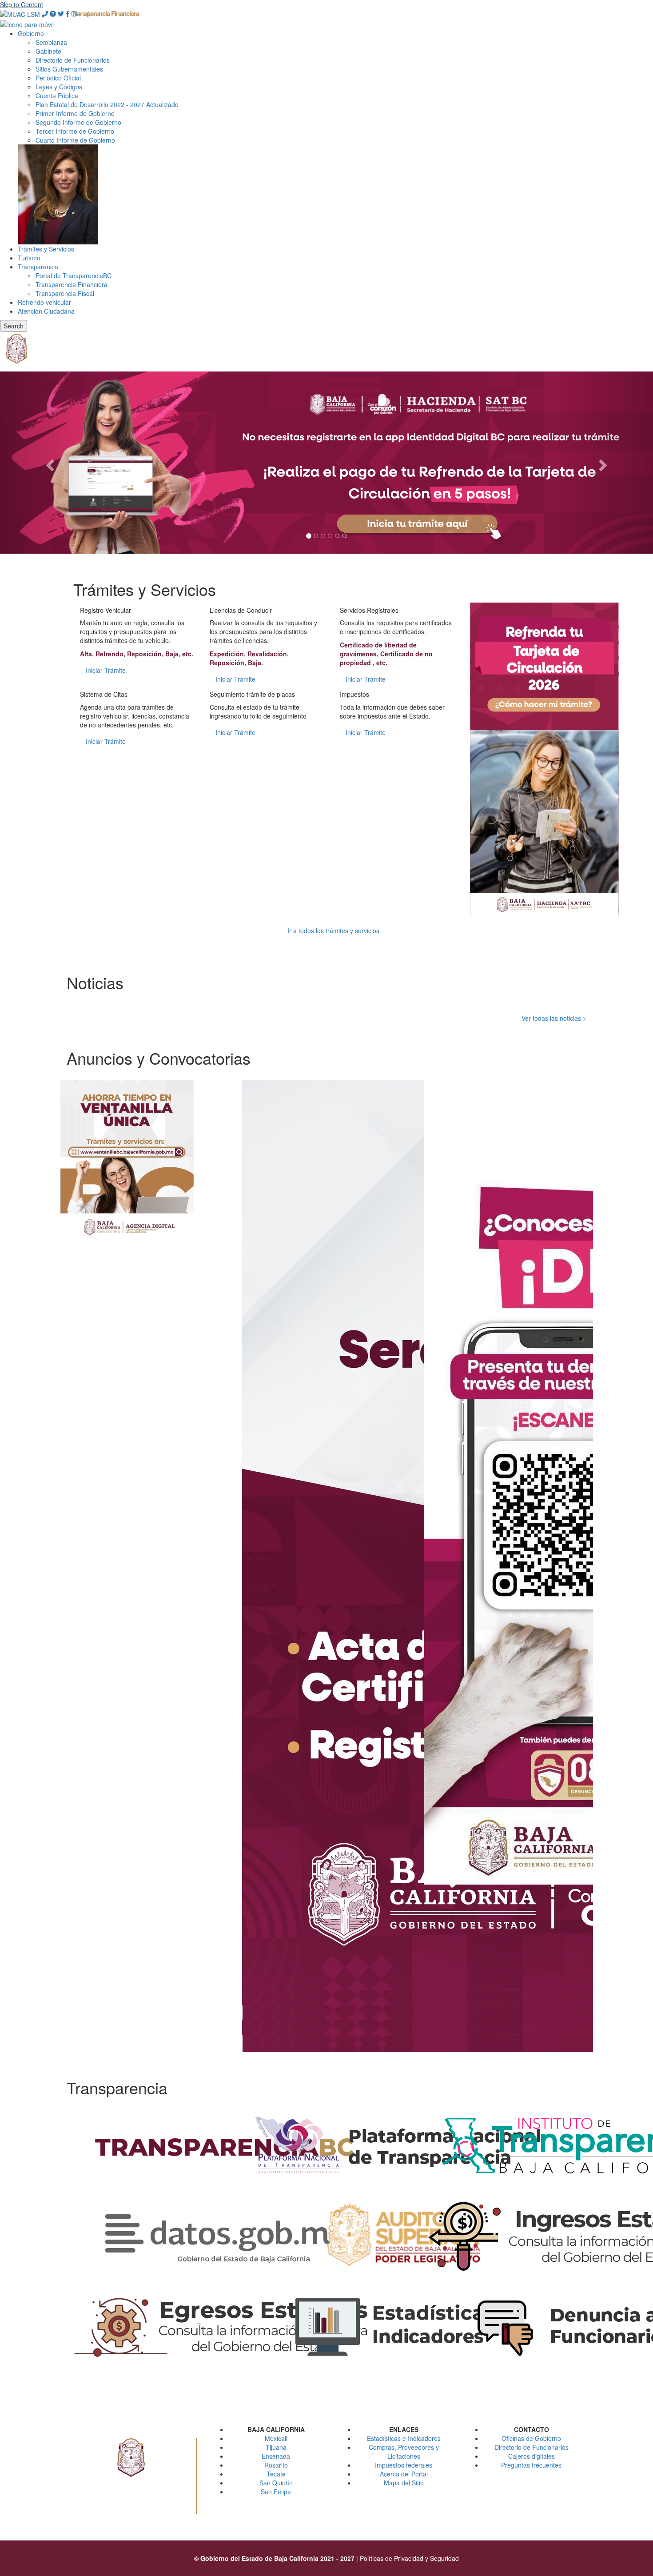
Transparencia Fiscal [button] (65, 293)
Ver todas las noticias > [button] (554, 1018)
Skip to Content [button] (22, 4)
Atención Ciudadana (46, 311)
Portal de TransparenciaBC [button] (74, 276)
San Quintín (276, 2483)
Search (14, 326)
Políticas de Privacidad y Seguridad (409, 2558)
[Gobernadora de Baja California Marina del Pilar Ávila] (58, 193)
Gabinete (48, 51)
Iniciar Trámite (106, 670)
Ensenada (276, 2456)
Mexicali (276, 2438)
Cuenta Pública (57, 96)
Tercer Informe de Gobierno (75, 131)
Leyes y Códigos (59, 87)
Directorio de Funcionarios (73, 60)
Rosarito (276, 2465)
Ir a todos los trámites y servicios (333, 931)
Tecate (276, 2474)
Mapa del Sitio (404, 2483)
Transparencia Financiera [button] (105, 13)
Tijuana (276, 2447)
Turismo (29, 258)
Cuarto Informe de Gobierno (75, 140)
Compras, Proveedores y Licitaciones (404, 2452)
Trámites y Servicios (46, 249)
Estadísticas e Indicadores (404, 2438)
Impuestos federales (404, 2465)
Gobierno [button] (31, 33)
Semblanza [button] (51, 42)
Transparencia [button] (38, 267)
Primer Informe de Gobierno (75, 113)
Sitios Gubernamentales (69, 69)
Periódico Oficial (58, 78)
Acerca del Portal (404, 2474)
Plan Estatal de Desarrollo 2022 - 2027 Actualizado (107, 104)
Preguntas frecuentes (531, 2465)
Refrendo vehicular (44, 302)
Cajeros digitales (532, 2456)
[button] (20, 13)
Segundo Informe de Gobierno (78, 122)
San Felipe (276, 2492)
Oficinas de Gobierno (531, 2438)
